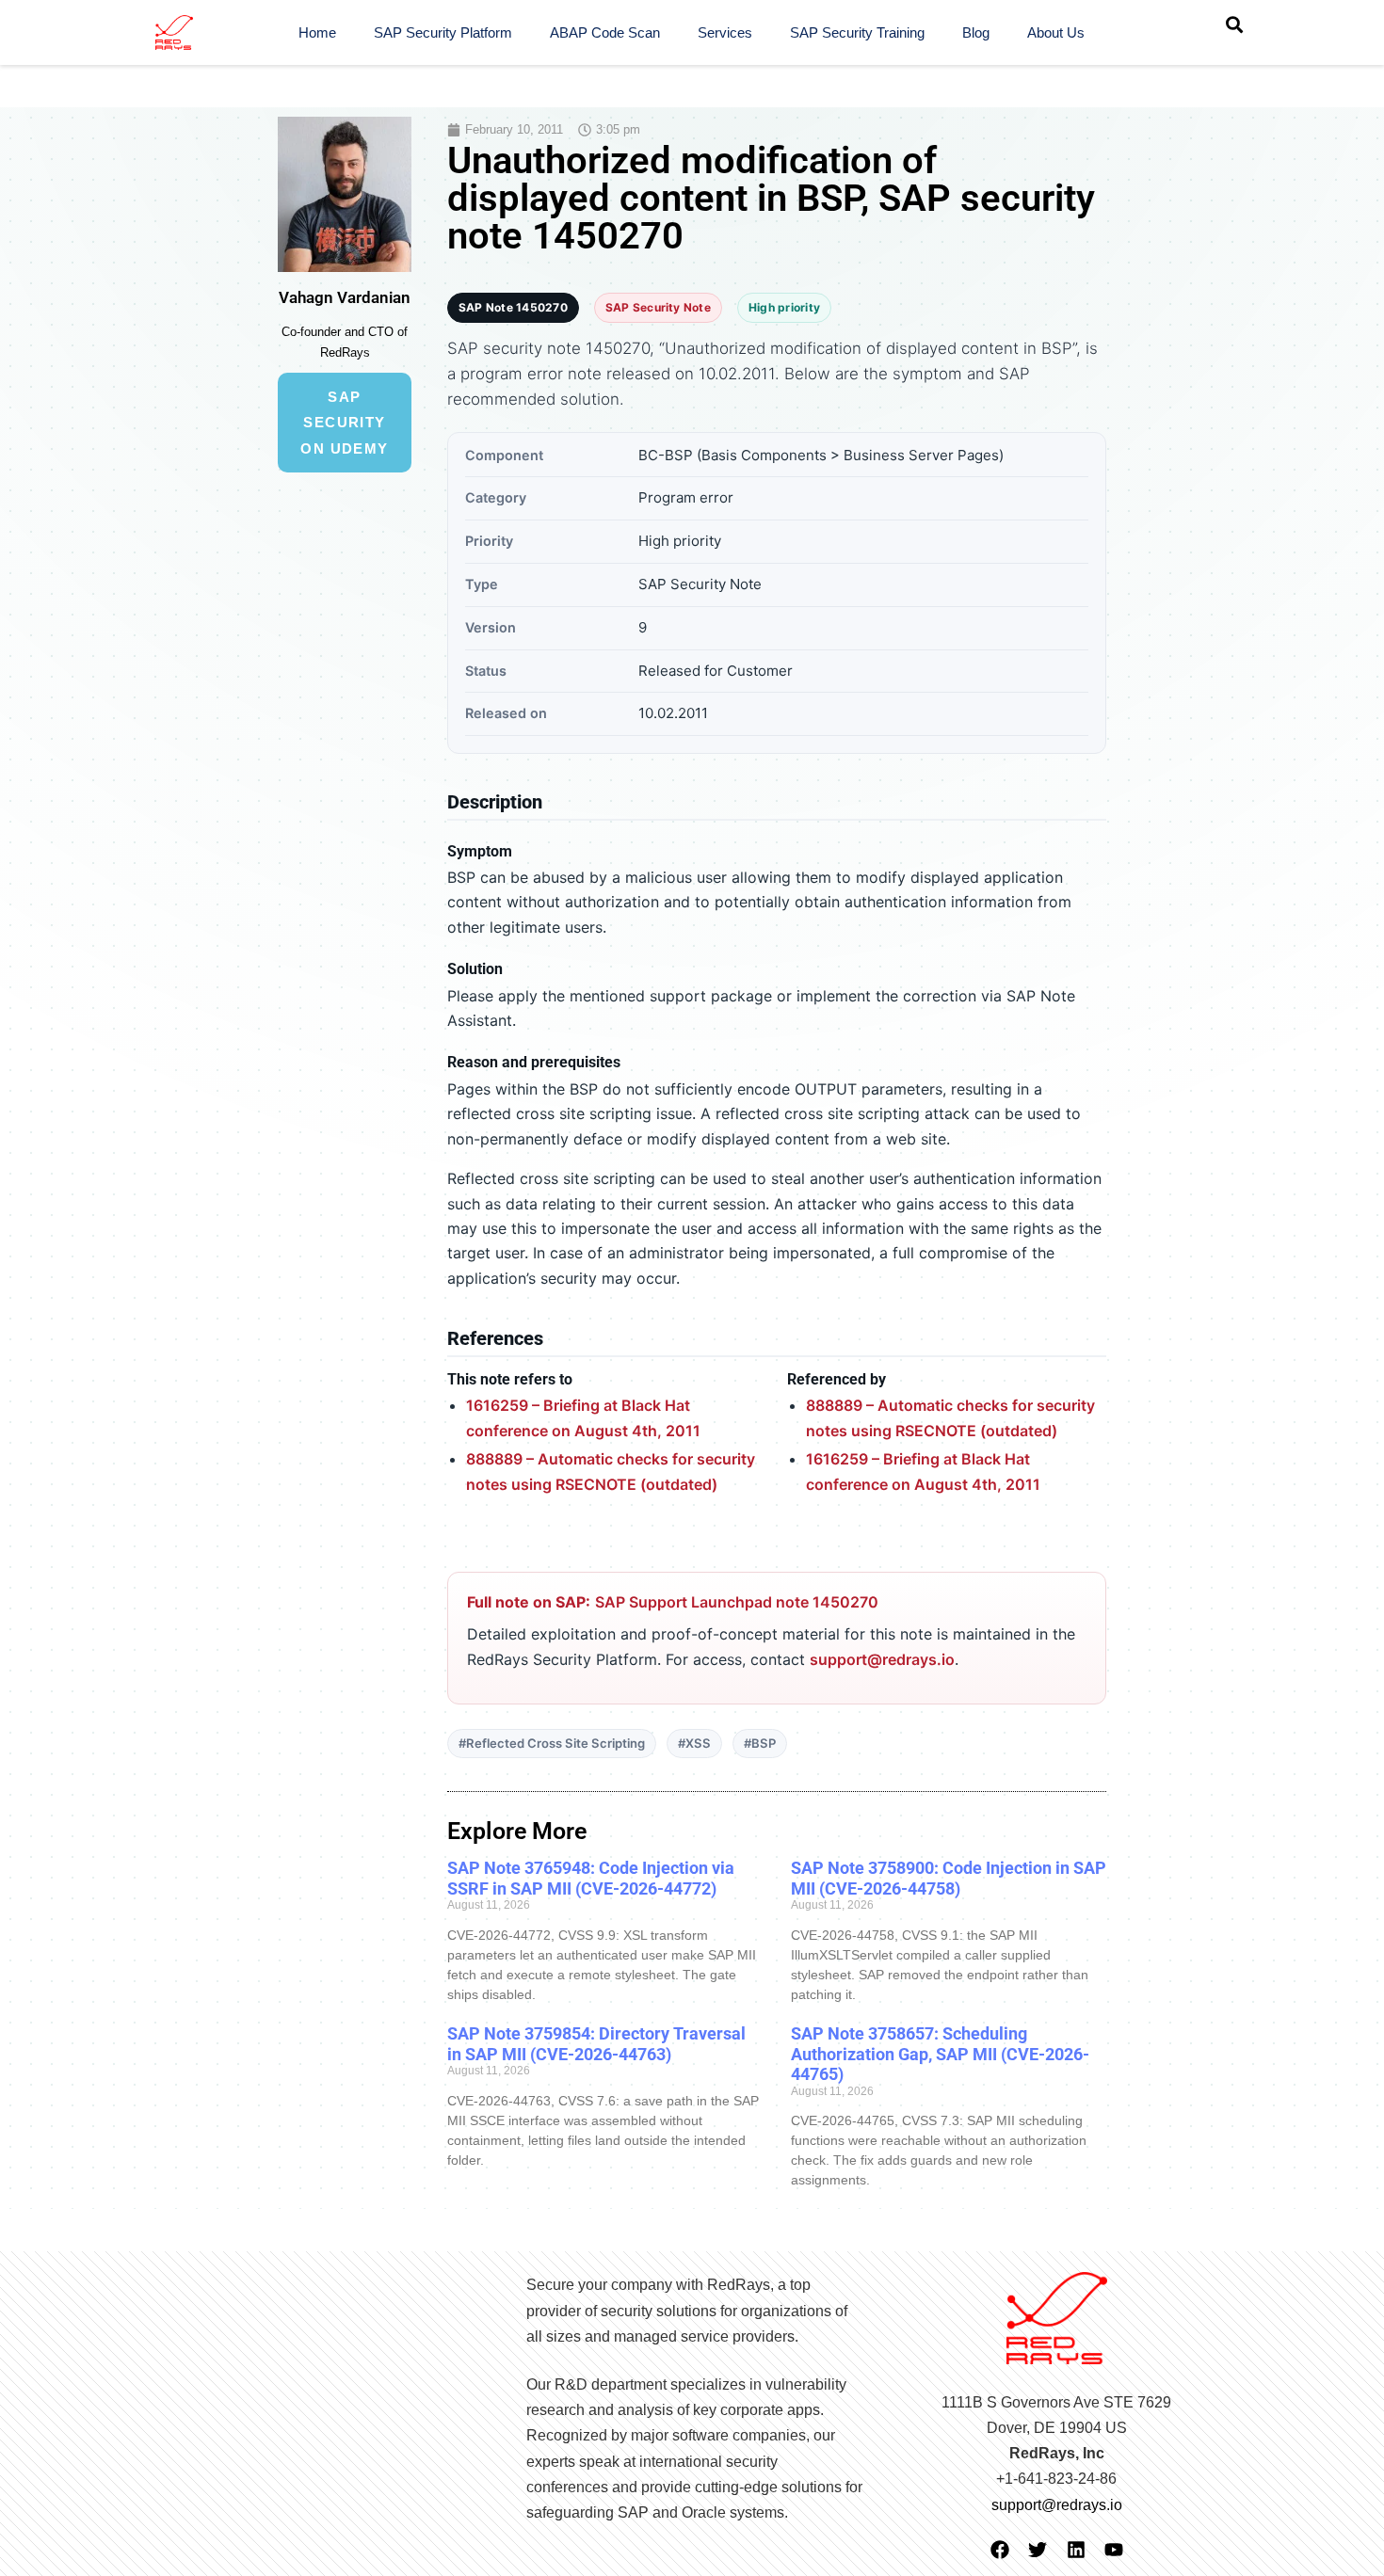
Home (317, 32)
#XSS (694, 1743)
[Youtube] (1114, 2550)
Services (725, 32)
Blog (976, 32)
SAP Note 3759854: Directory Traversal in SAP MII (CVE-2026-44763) (596, 2044)
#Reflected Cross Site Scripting (552, 1743)
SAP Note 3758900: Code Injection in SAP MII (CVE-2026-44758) (949, 1878)
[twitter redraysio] (1038, 2550)
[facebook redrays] (1000, 2550)
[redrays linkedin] (1076, 2550)
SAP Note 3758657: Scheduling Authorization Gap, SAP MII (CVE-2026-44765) (940, 2054)
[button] (1234, 24)
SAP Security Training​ (857, 32)
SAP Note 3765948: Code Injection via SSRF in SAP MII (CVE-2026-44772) (591, 1878)
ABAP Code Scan (605, 32)
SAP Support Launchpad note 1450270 (737, 1602)
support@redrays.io (882, 1659)
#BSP (760, 1743)
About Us (1056, 32)
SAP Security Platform (443, 32)
